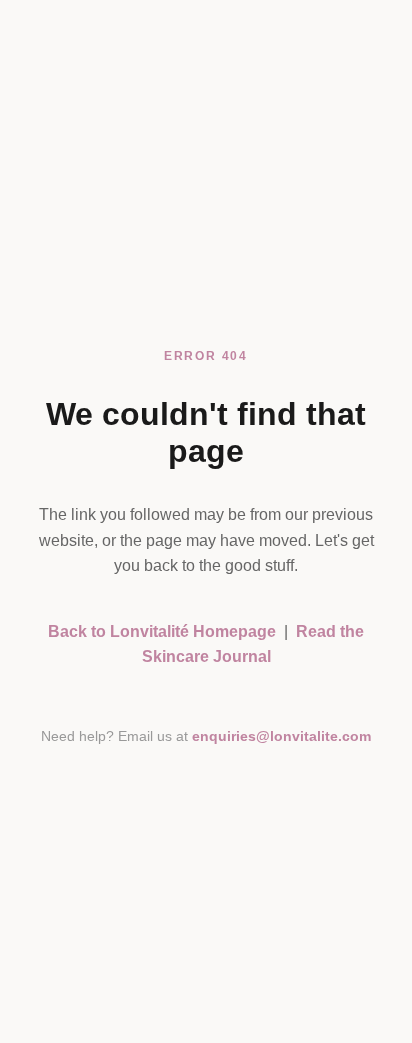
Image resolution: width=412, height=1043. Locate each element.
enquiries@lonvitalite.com (281, 736)
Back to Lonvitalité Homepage (162, 631)
